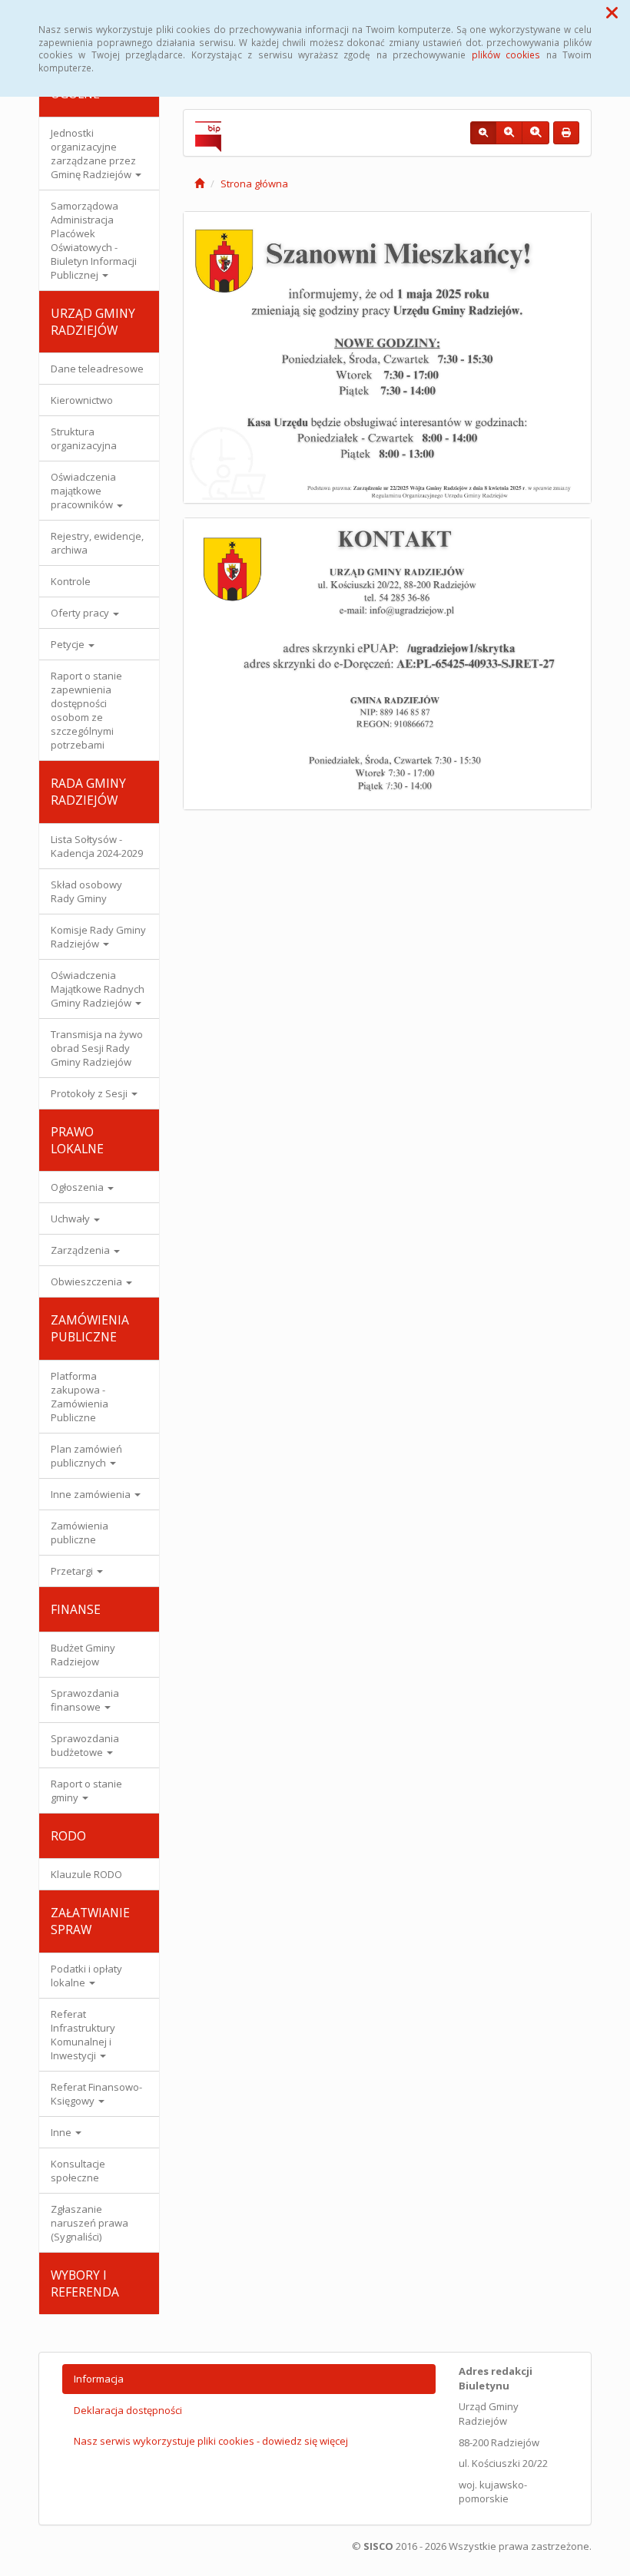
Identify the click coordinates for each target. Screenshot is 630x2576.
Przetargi (73, 1571)
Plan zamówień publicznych (86, 1456)
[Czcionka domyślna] (483, 133)
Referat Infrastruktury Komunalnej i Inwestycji (83, 2035)
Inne (62, 2132)
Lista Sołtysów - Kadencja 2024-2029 (97, 846)
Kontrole (71, 581)
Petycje (69, 644)
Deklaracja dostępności (128, 2410)
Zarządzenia (81, 1250)
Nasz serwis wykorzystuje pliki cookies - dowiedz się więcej (211, 2441)
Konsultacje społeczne (78, 2171)
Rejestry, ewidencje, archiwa (97, 543)
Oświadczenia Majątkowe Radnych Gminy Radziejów (98, 989)
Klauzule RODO (86, 1874)
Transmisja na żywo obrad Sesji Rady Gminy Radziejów (97, 1048)
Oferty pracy (81, 613)
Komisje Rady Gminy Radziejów (98, 937)
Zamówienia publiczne (80, 1533)
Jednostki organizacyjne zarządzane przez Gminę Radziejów (93, 154)
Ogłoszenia (78, 1187)
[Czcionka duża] (535, 133)
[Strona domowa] (199, 184)
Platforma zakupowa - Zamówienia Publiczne (80, 1397)
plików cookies (506, 55)
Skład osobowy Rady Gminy (86, 891)
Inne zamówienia (92, 1494)
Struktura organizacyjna (84, 438)
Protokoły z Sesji (90, 1093)
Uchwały (71, 1219)
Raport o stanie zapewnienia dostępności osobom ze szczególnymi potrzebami (86, 710)
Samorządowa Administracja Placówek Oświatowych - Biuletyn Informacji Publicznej (94, 240)
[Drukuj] (566, 133)
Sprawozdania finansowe (85, 1700)
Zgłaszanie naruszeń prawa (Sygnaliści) (90, 2223)
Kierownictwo (82, 400)
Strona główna (254, 184)
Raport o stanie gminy (86, 1791)
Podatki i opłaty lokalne (86, 1976)
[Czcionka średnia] (509, 133)
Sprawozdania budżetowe (85, 1745)
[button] (612, 12)
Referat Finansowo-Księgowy (96, 2094)
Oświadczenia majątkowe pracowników (83, 491)
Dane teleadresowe (97, 369)
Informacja (99, 2379)
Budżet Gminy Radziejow (83, 1655)
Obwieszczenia (88, 1281)
